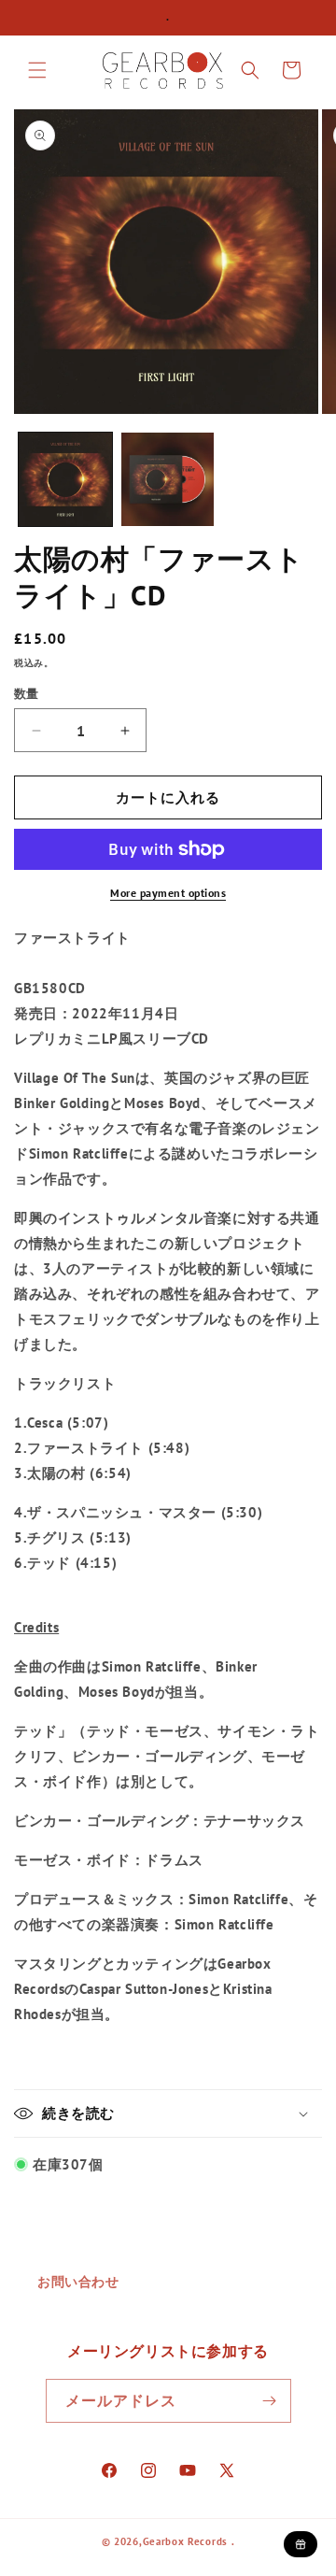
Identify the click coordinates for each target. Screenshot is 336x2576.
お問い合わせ (78, 2282)
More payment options (168, 893)
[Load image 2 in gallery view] (168, 479)
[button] (37, 70)
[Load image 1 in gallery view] (65, 479)
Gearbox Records (186, 2541)
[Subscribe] (270, 2401)
